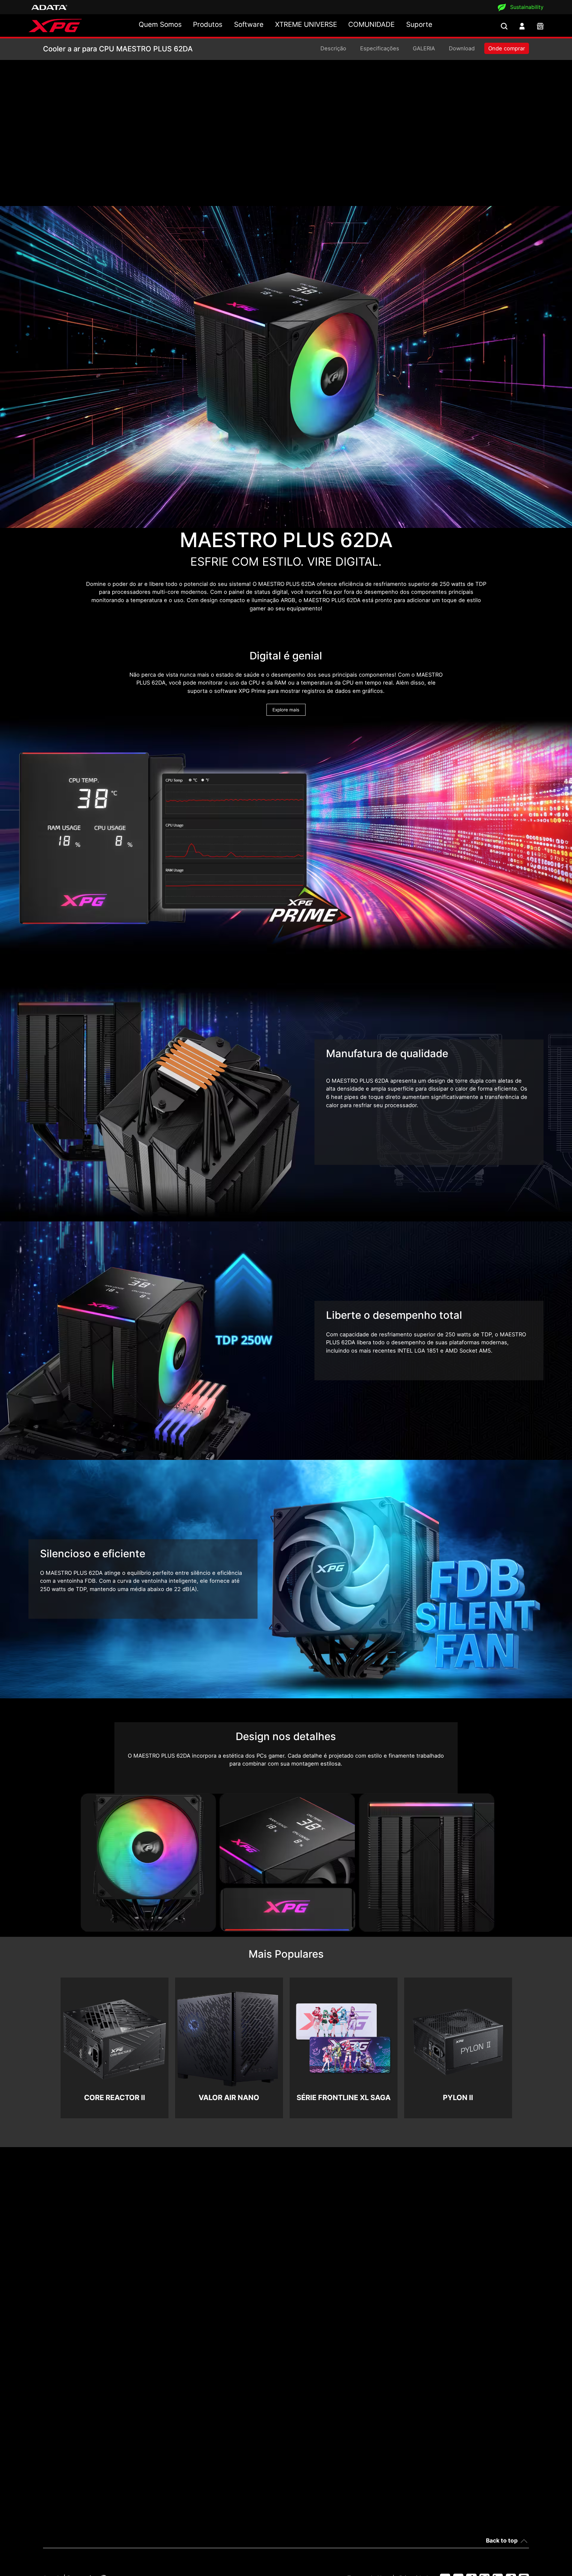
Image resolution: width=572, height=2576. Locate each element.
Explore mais (286, 710)
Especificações (380, 48)
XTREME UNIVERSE (306, 24)
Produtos (208, 24)
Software (249, 24)
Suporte (419, 24)
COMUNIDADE (371, 24)
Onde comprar (507, 48)
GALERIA (424, 48)
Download (462, 48)
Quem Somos (160, 24)
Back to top (502, 2540)
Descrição (333, 48)
